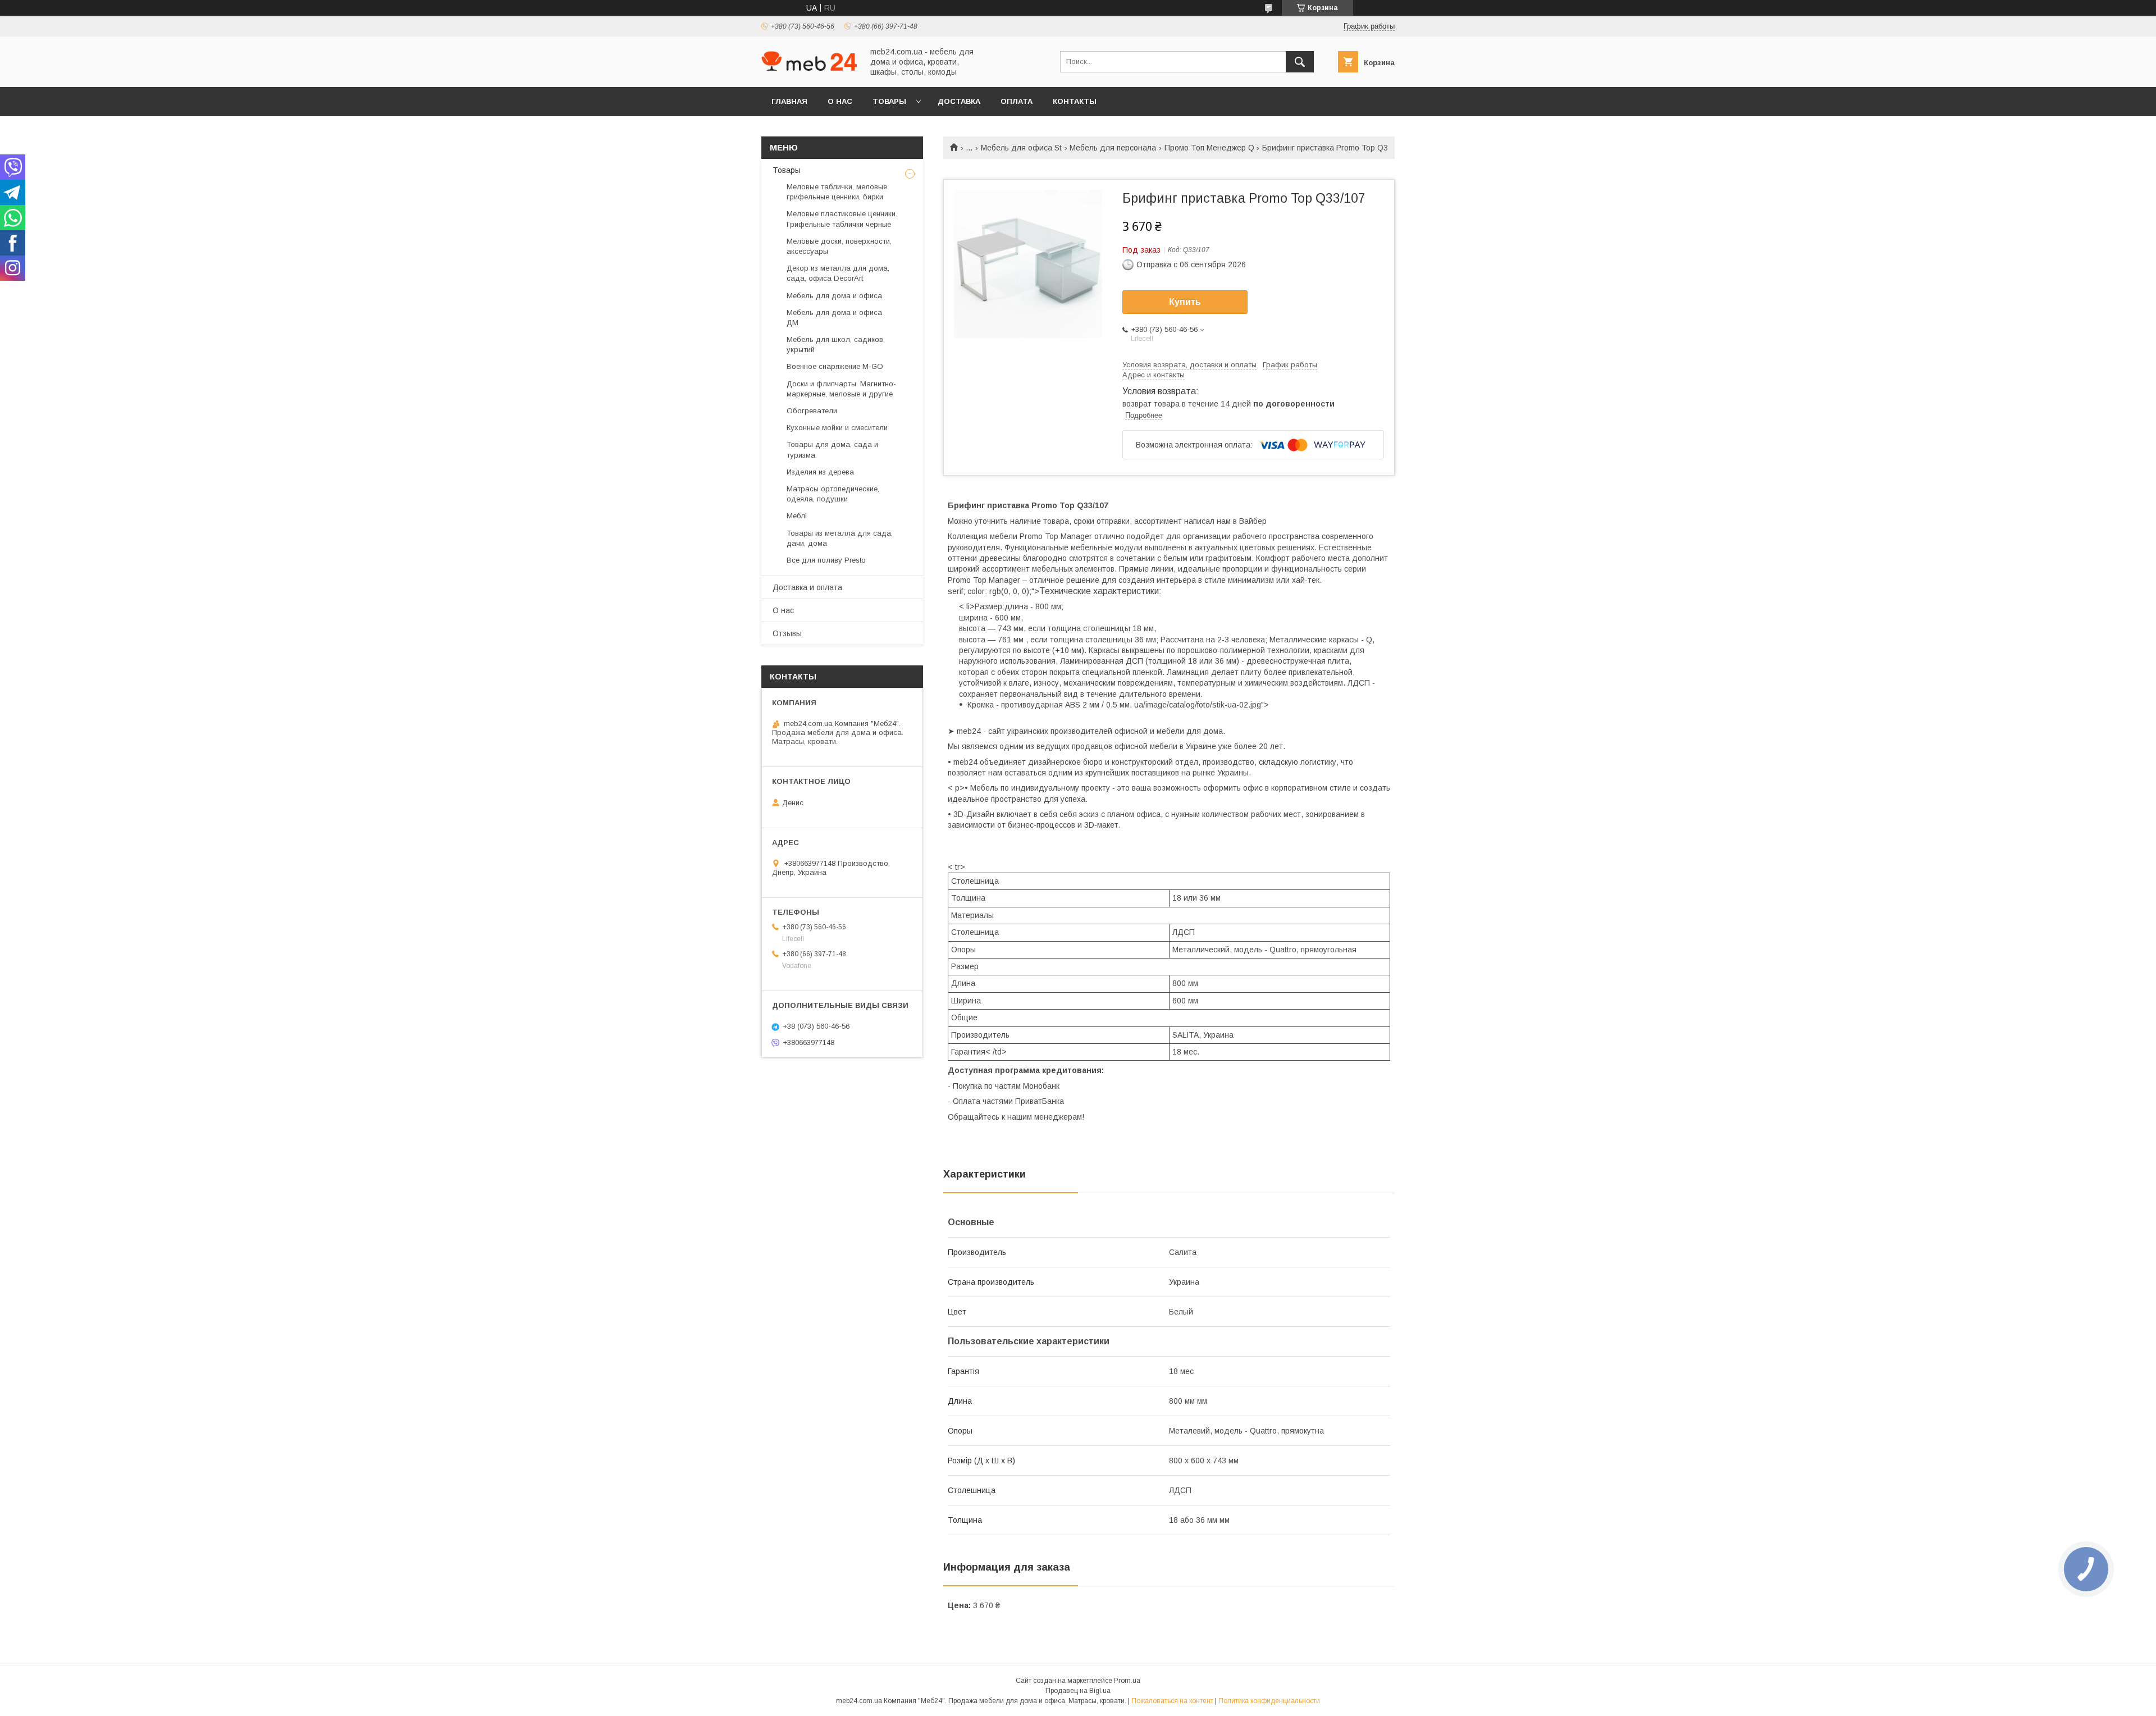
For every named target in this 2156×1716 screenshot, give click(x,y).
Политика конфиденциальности (1269, 1701)
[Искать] (1300, 62)
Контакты (1075, 101)
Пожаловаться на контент (1172, 1701)
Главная (789, 101)
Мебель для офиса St (1021, 148)
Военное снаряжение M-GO (835, 366)
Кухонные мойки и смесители (837, 428)
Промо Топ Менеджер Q (1209, 148)
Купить (1185, 302)
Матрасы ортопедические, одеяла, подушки (833, 494)
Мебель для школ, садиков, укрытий (836, 344)
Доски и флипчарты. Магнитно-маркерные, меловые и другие (841, 389)
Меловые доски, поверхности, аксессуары (839, 246)
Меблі (797, 516)
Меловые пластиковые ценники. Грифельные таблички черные (842, 219)
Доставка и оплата (807, 587)
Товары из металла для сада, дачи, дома (840, 538)
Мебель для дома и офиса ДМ (834, 318)
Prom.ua (1127, 1681)
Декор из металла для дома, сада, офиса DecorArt (838, 273)
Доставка (959, 101)
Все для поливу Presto (826, 560)
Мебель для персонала (1113, 148)
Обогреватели (812, 411)
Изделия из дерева (820, 472)
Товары (889, 101)
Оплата (1017, 101)
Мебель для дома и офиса (834, 296)
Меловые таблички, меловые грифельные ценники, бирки (837, 192)
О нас (840, 101)
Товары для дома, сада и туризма (832, 449)
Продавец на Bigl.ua (1078, 1691)
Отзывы (787, 633)
